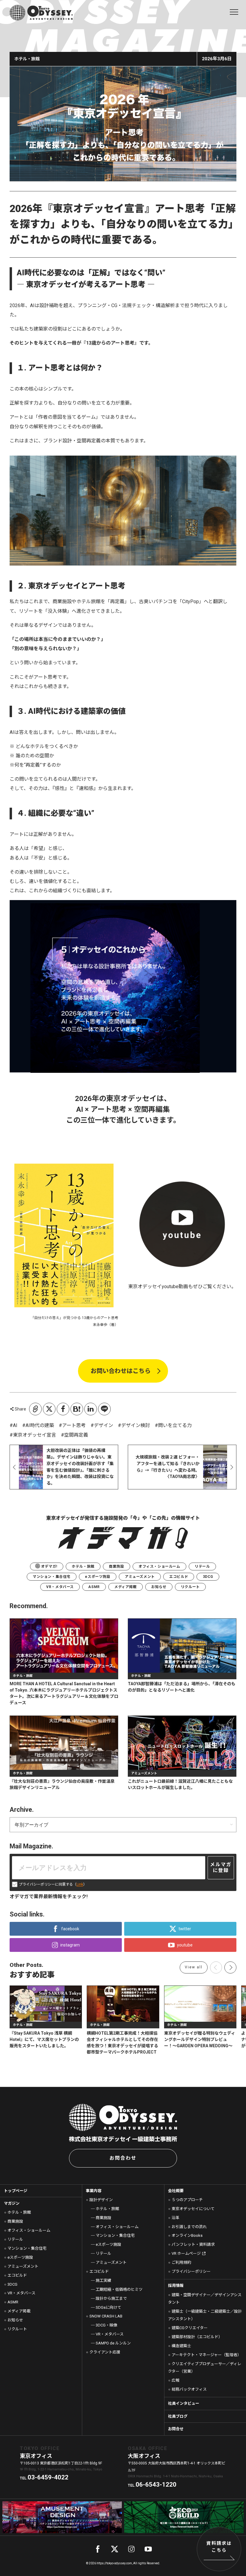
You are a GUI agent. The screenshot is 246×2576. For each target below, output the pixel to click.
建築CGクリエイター (190, 2328)
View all (194, 1967)
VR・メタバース (60, 1587)
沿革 (175, 2218)
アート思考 (74, 1425)
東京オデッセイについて (193, 2209)
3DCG (208, 1577)
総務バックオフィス (189, 2389)
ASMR (94, 1587)
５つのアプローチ (187, 2200)
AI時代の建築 (40, 1425)
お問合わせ (123, 2158)
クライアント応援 (105, 2352)
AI (15, 1425)
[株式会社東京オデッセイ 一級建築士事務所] (41, 13)
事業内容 (94, 2191)
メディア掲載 (126, 1587)
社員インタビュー (184, 2403)
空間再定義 (76, 1435)
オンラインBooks (187, 2235)
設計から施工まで (111, 2298)
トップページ (16, 2191)
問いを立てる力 (175, 1425)
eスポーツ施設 (97, 1577)
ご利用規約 (181, 2262)
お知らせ (159, 1587)
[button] (230, 1967)
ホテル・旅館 (83, 1566)
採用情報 (176, 2286)
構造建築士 (181, 2346)
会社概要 (176, 2191)
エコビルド (179, 1577)
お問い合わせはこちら (121, 1371)
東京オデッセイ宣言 (34, 1435)
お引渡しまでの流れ (189, 2227)
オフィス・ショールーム (159, 1566)
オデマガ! (49, 1566)
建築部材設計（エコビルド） (197, 2337)
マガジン (12, 2203)
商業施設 (116, 1566)
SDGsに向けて (108, 2307)
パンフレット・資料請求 (193, 2244)
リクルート (190, 1587)
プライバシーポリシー (191, 2271)
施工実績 (103, 2280)
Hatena (77, 1409)
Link (80, 1884)
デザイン (103, 1425)
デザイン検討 (136, 1425)
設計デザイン (101, 2200)
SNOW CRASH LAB (106, 2316)
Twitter (49, 1409)
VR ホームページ (186, 2253)
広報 (175, 2380)
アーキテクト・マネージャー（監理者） (206, 2355)
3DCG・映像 (106, 2325)
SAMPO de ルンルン (113, 2343)
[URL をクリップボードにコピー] (35, 1409)
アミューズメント (140, 1577)
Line (104, 1409)
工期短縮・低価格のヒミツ (119, 2289)
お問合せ (176, 2429)
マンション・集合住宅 (52, 1577)
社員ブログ (178, 2416)
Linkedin (91, 1409)
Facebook (63, 1409)
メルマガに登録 (221, 1868)
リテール (202, 1566)
